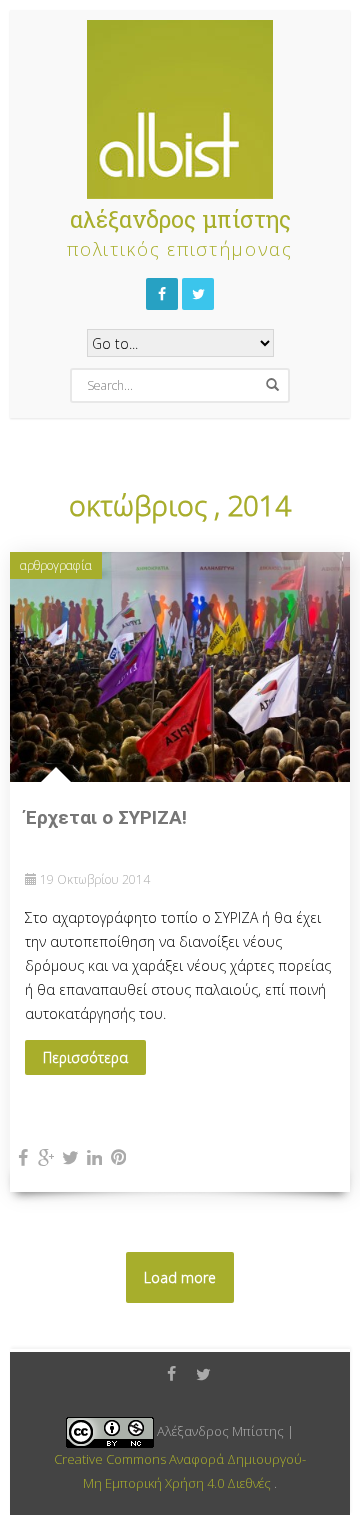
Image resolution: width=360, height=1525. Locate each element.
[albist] (180, 104)
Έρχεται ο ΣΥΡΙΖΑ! (106, 817)
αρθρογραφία (56, 565)
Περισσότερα (85, 1057)
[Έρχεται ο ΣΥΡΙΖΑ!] (180, 665)
